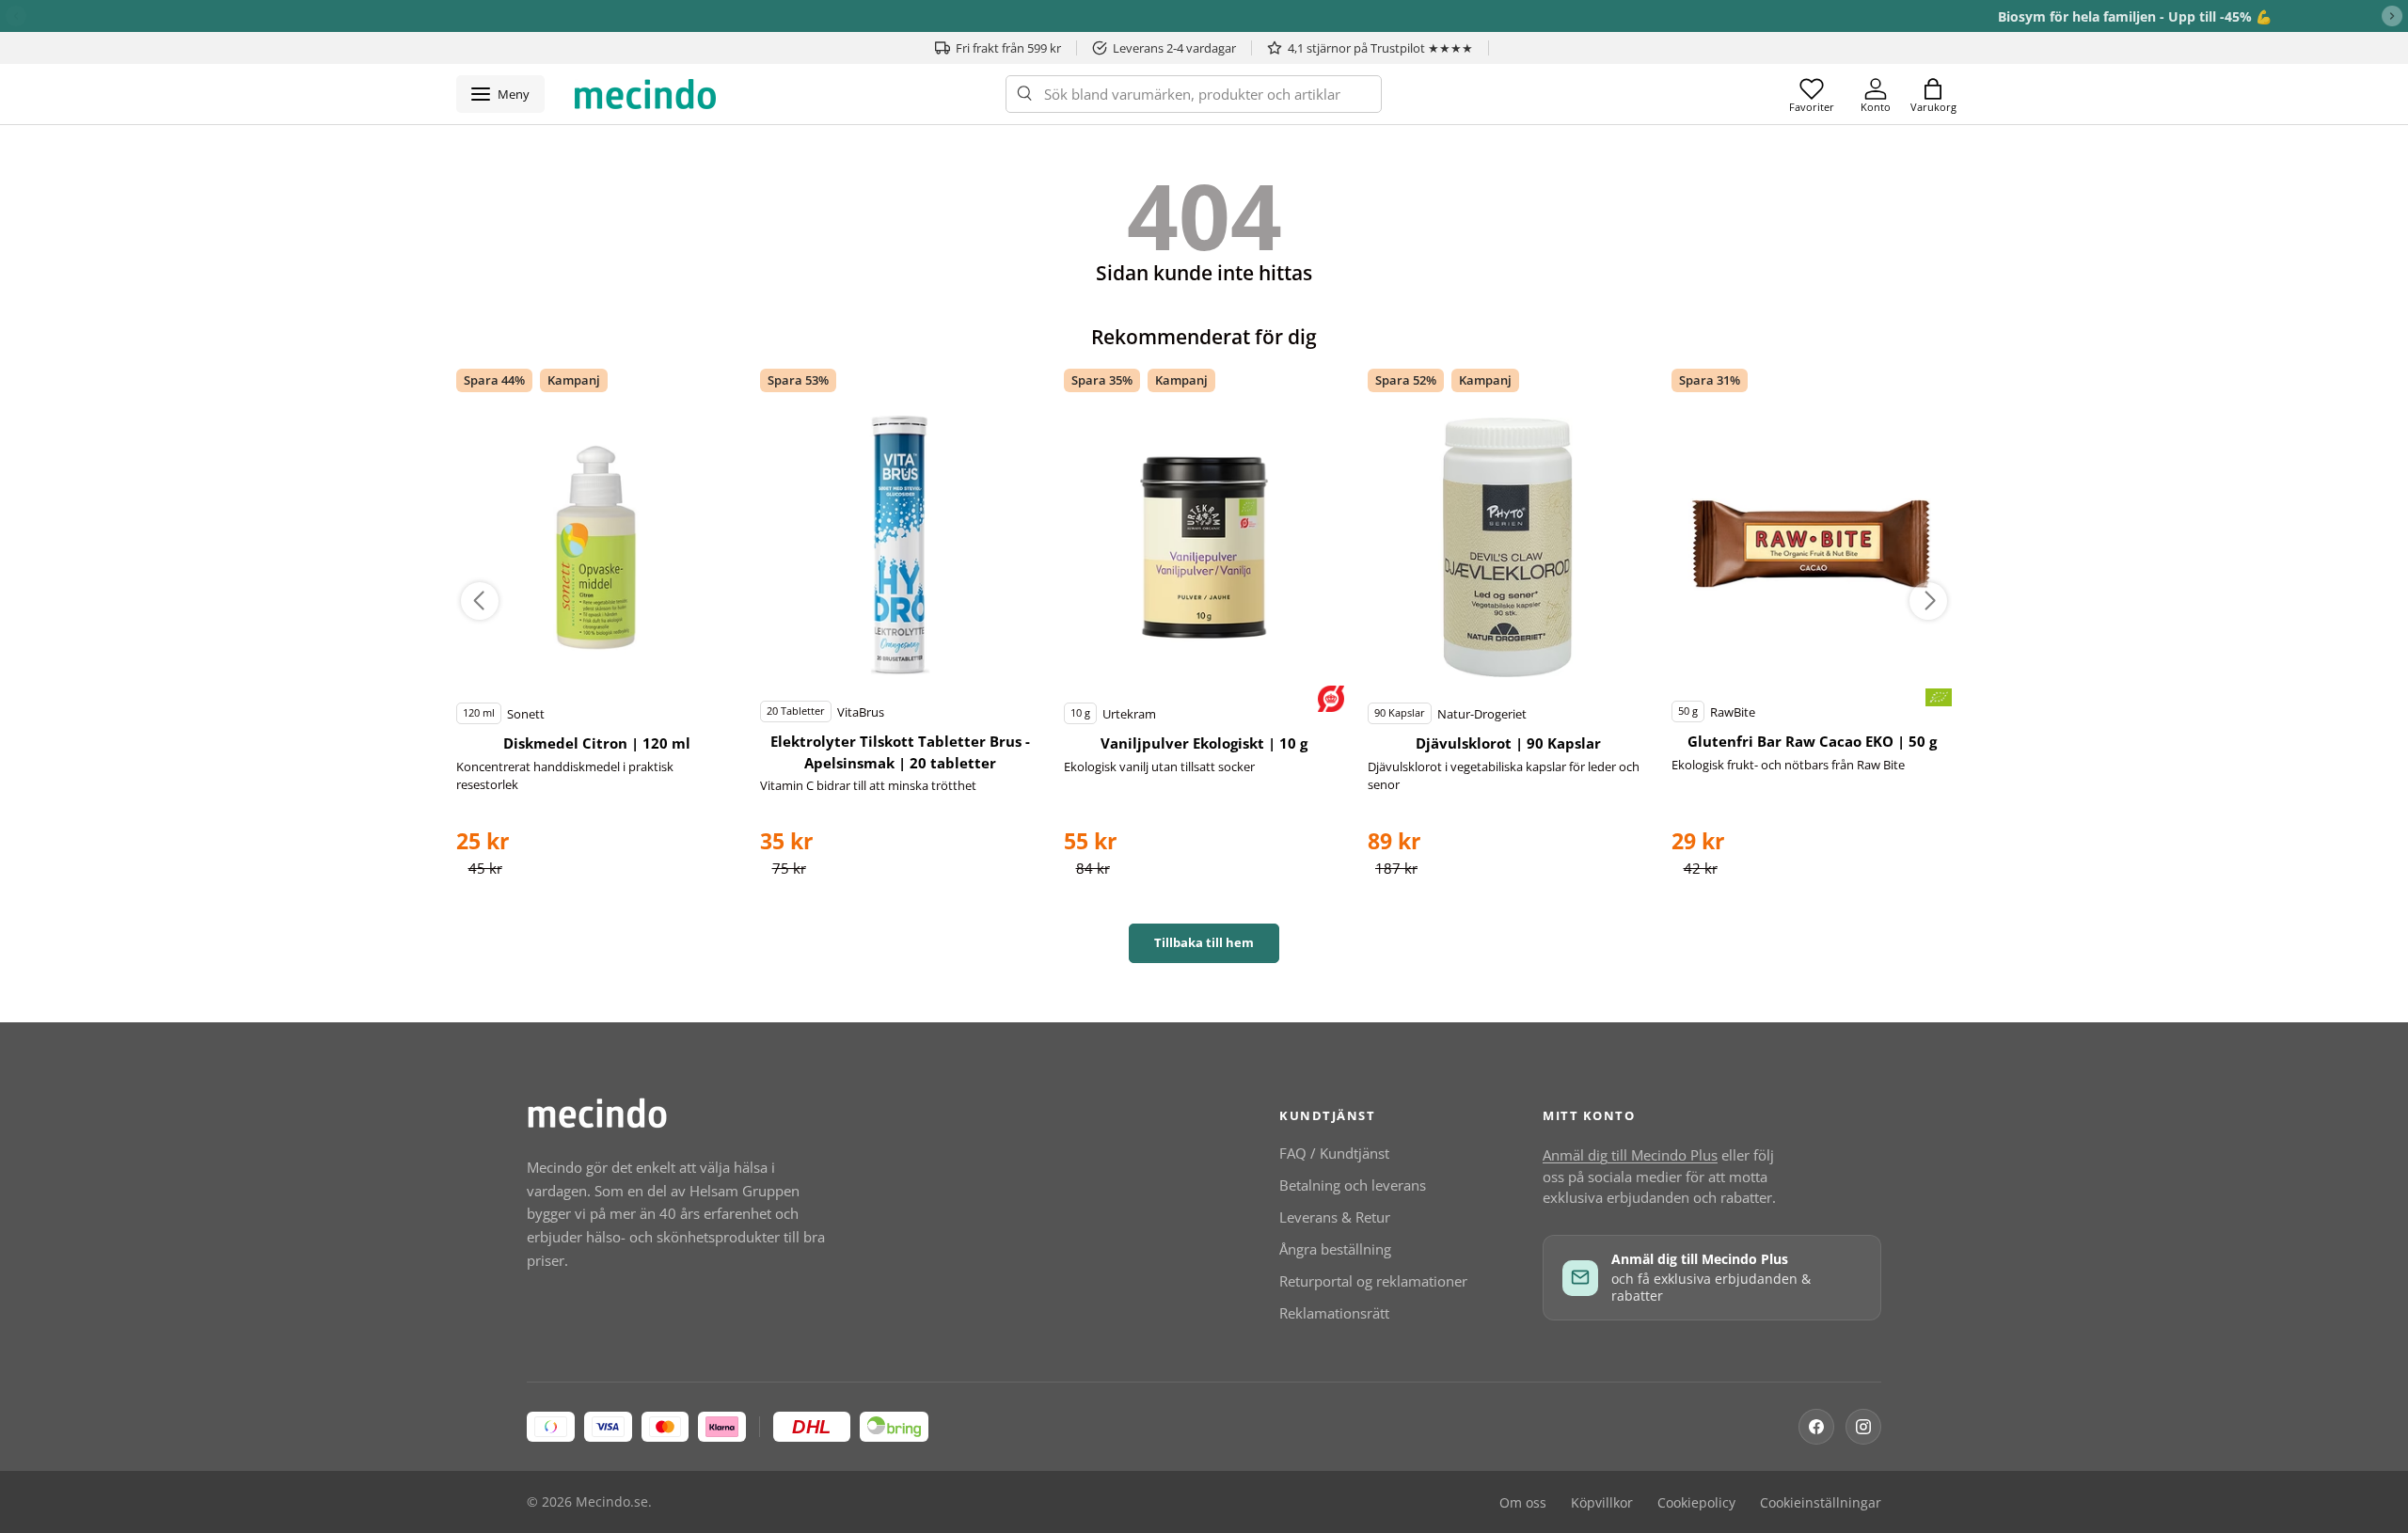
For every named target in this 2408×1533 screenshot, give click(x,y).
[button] (1933, 94)
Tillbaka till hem (1204, 942)
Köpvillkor (1602, 1503)
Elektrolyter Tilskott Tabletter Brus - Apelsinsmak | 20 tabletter (900, 752)
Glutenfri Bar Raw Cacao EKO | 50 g (1812, 741)
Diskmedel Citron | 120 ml (597, 743)
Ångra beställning (1335, 1249)
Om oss (1523, 1503)
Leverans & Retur (1335, 1217)
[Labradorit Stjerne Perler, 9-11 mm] (596, 547)
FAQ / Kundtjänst (1334, 1153)
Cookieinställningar (1821, 1503)
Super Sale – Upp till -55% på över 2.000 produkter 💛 (1204, 16)
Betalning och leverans (1353, 1185)
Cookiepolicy (1696, 1503)
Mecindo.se (612, 1502)
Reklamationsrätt (1334, 1313)
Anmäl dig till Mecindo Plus (1630, 1155)
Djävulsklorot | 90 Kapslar (1508, 743)
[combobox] (1194, 94)
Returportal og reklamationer (1373, 1281)
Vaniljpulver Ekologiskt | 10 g (1204, 743)
